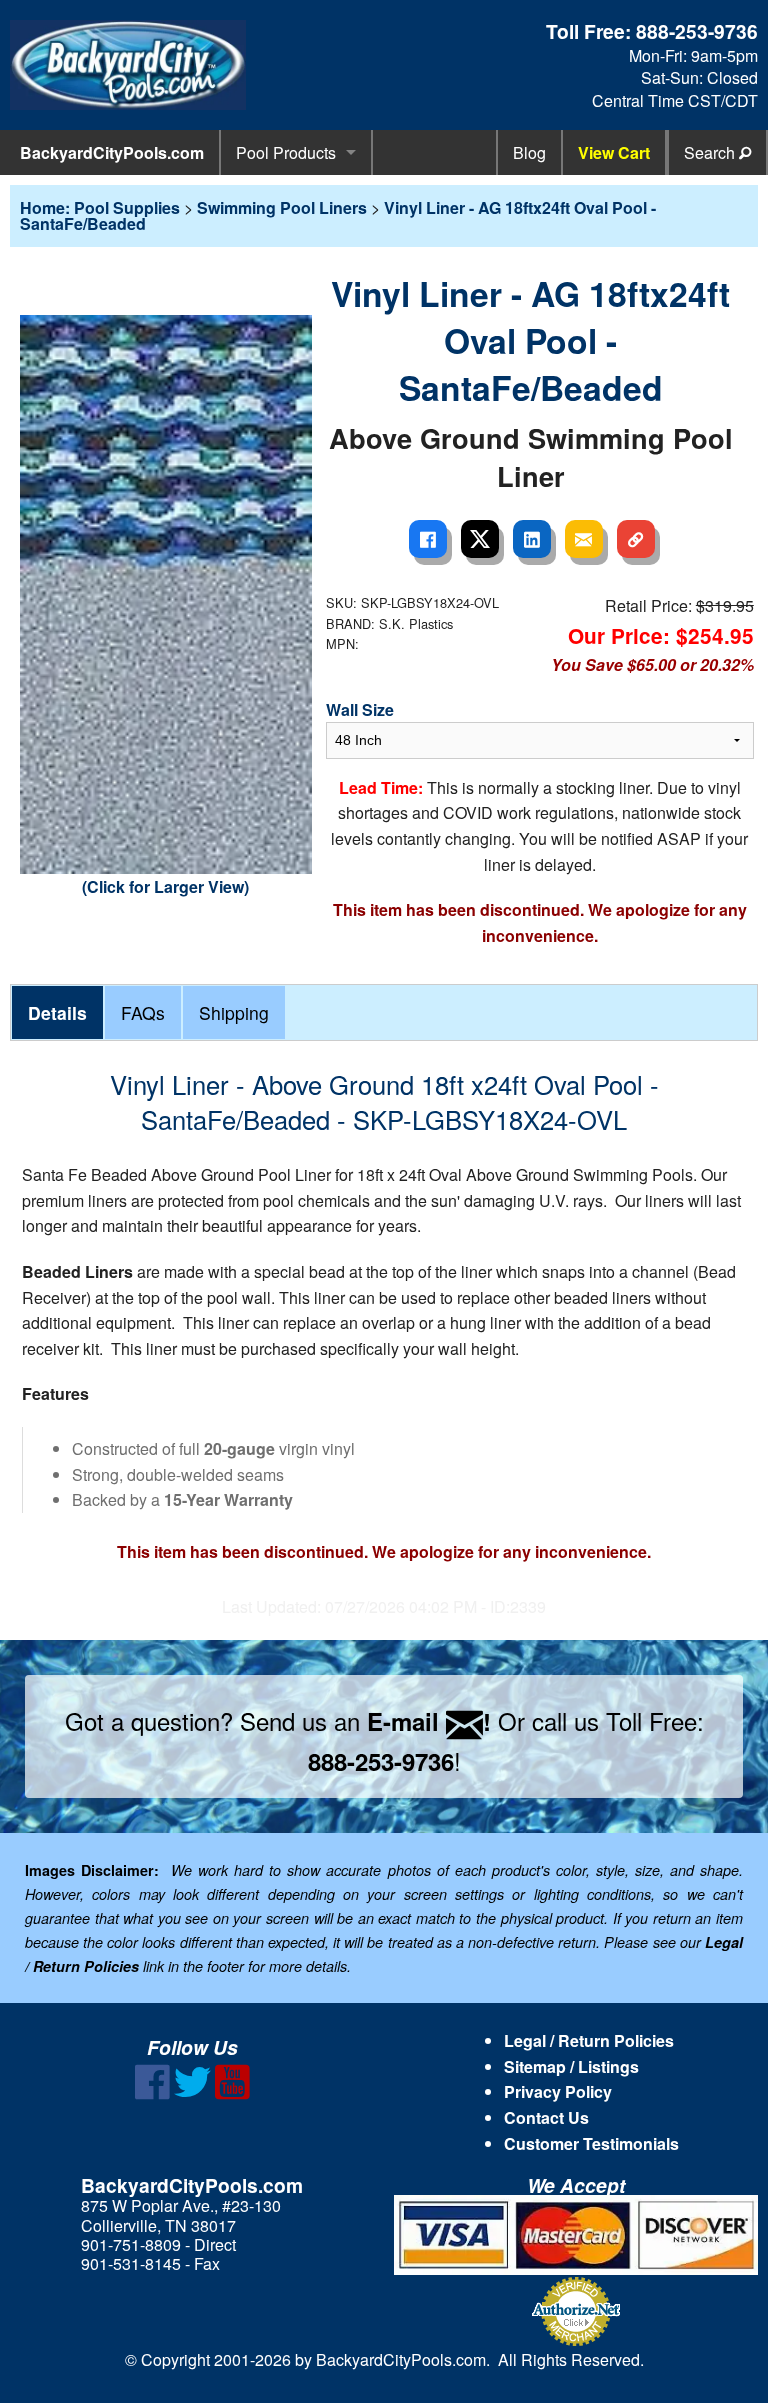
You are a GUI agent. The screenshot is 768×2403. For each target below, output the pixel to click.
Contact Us (546, 2117)
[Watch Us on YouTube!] (232, 2093)
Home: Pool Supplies (100, 207)
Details (57, 1012)
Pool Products (286, 152)
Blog (529, 152)
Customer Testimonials (591, 2143)
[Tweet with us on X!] (192, 2093)
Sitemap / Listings (571, 2066)
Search (711, 152)
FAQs (143, 1012)
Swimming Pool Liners (282, 207)
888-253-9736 (697, 31)
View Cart (614, 152)
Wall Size (360, 709)
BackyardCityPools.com (112, 152)
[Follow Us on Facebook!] (152, 2093)
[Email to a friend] (584, 539)
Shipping (234, 1012)
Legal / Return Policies (589, 2040)
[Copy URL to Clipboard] (636, 539)
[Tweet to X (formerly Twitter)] (480, 539)
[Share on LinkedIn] (532, 539)
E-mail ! (429, 1721)
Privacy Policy (558, 2091)
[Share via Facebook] (428, 539)
